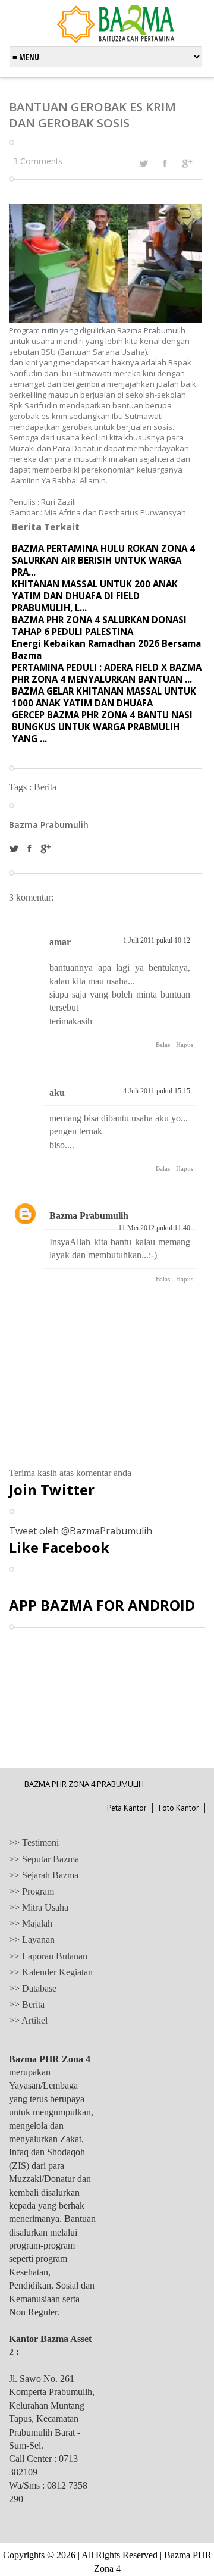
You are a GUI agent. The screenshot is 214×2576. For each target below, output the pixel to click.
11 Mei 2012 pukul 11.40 (154, 1228)
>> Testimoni (34, 1842)
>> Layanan (32, 1939)
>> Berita (27, 2004)
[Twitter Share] (143, 164)
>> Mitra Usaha (39, 1907)
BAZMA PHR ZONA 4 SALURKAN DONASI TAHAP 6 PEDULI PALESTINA (99, 626)
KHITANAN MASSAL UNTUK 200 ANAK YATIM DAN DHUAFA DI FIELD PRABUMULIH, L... (95, 596)
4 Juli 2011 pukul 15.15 (157, 1091)
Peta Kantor (127, 1808)
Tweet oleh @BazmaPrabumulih (81, 1531)
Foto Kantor (179, 1808)
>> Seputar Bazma (44, 1859)
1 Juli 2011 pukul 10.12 (157, 940)
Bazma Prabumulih (89, 1216)
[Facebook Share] (165, 163)
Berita (45, 787)
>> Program (32, 1891)
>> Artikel (28, 2020)
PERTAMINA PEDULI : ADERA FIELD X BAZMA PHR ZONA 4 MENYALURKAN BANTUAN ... (107, 673)
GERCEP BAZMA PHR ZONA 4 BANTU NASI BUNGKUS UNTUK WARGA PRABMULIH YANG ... (102, 727)
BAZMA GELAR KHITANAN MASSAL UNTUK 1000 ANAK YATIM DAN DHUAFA (104, 697)
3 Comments (38, 161)
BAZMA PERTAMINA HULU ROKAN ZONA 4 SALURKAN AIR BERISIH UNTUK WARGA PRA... (103, 560)
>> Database (33, 1988)
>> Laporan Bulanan (48, 1956)
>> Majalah (31, 1923)
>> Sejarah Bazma (44, 1875)
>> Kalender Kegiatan (51, 1972)
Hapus (185, 1045)
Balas (163, 1045)
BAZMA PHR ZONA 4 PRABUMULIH (84, 1784)
